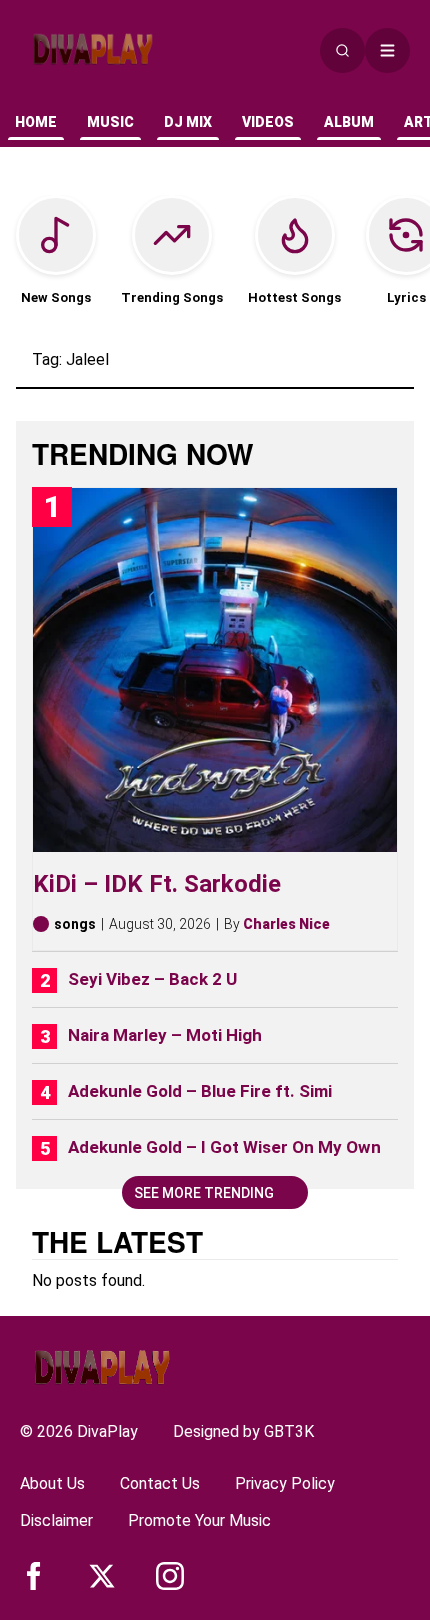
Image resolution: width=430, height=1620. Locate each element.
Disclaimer (56, 1520)
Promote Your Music (199, 1520)
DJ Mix (188, 122)
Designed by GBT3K (243, 1431)
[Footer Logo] (102, 1367)
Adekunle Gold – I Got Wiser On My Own (224, 1147)
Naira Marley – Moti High (165, 1035)
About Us (52, 1483)
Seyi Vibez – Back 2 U (152, 979)
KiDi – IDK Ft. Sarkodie (157, 884)
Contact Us (160, 1483)
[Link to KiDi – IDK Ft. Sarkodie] (215, 670)
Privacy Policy (285, 1483)
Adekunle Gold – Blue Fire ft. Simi (200, 1091)
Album (349, 122)
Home (36, 122)
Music (110, 122)
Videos (268, 122)
